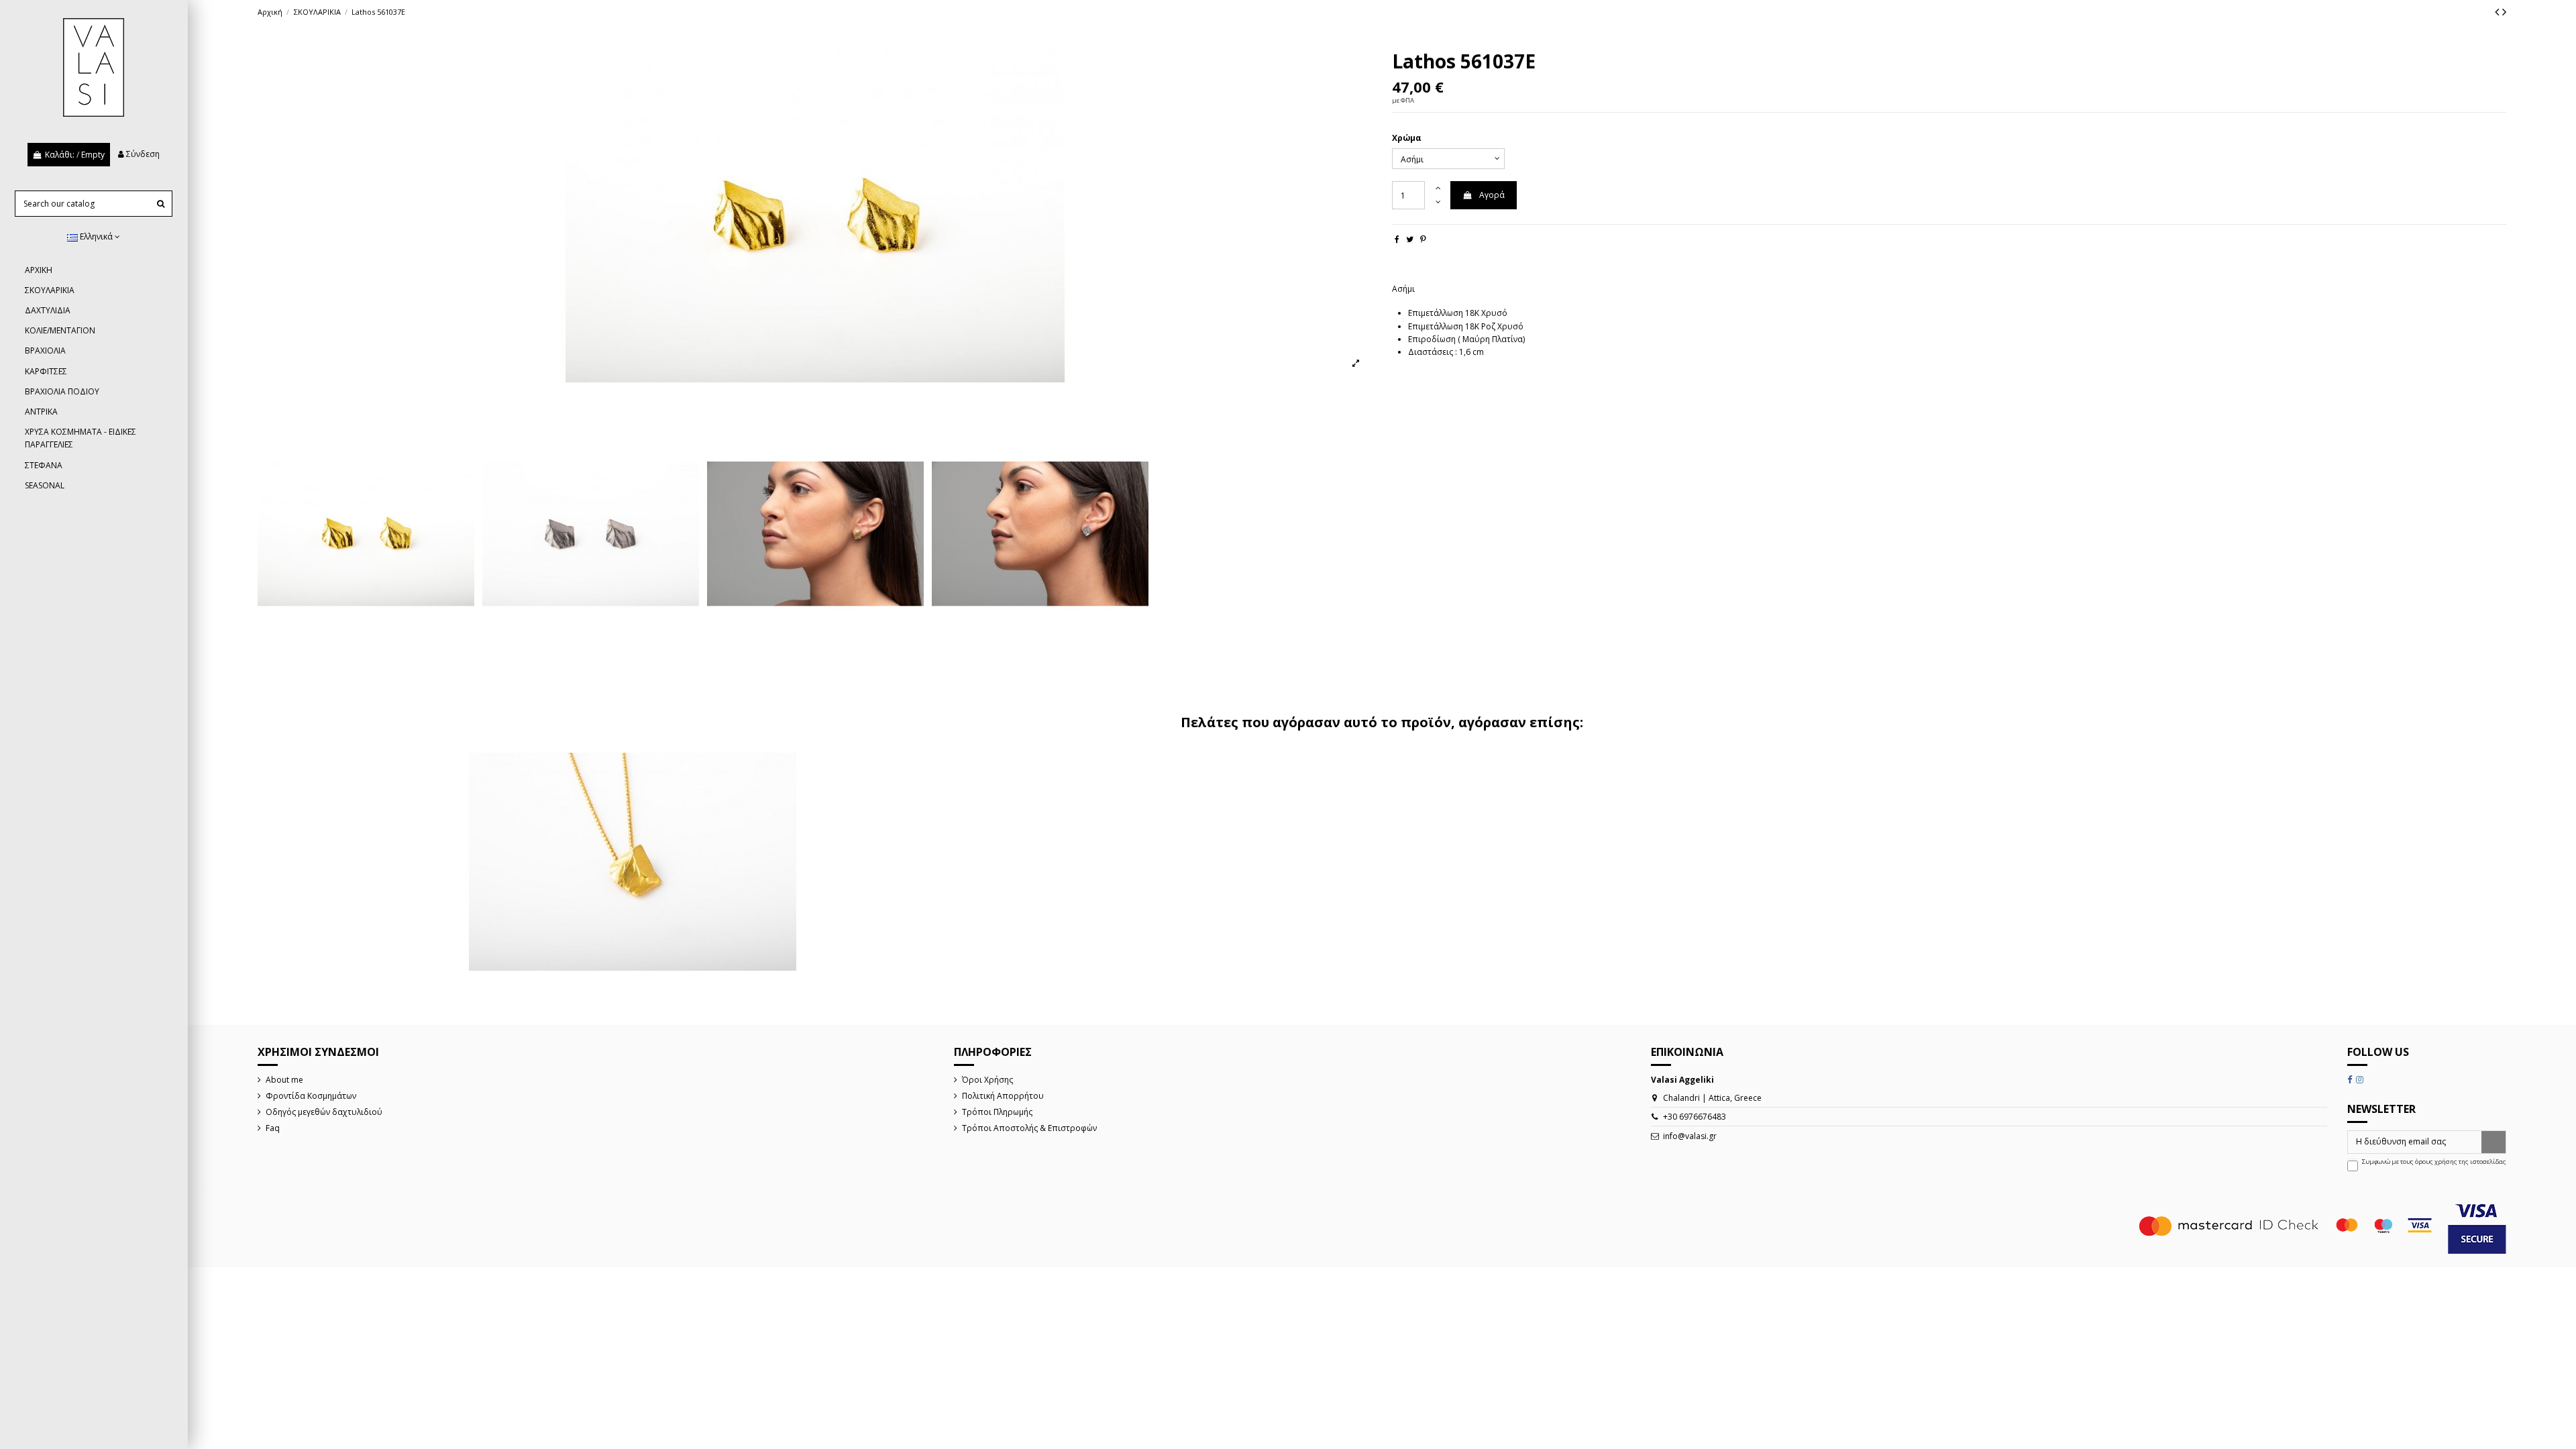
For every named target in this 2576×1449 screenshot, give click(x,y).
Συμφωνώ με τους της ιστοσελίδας (2434, 1162)
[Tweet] (1410, 239)
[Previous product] (2499, 11)
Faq (273, 1128)
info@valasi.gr (1690, 1136)
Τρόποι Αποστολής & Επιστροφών (1029, 1128)
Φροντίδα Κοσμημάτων (311, 1096)
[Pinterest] (1423, 239)
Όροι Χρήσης (987, 1080)
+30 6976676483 (1695, 1117)
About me (284, 1080)
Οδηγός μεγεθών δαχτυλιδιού (324, 1112)
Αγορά (1492, 195)
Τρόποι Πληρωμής (997, 1112)
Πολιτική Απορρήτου (1003, 1096)
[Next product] (2504, 11)
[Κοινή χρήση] (1397, 239)
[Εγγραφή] (2493, 1142)
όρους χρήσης (2436, 1162)
